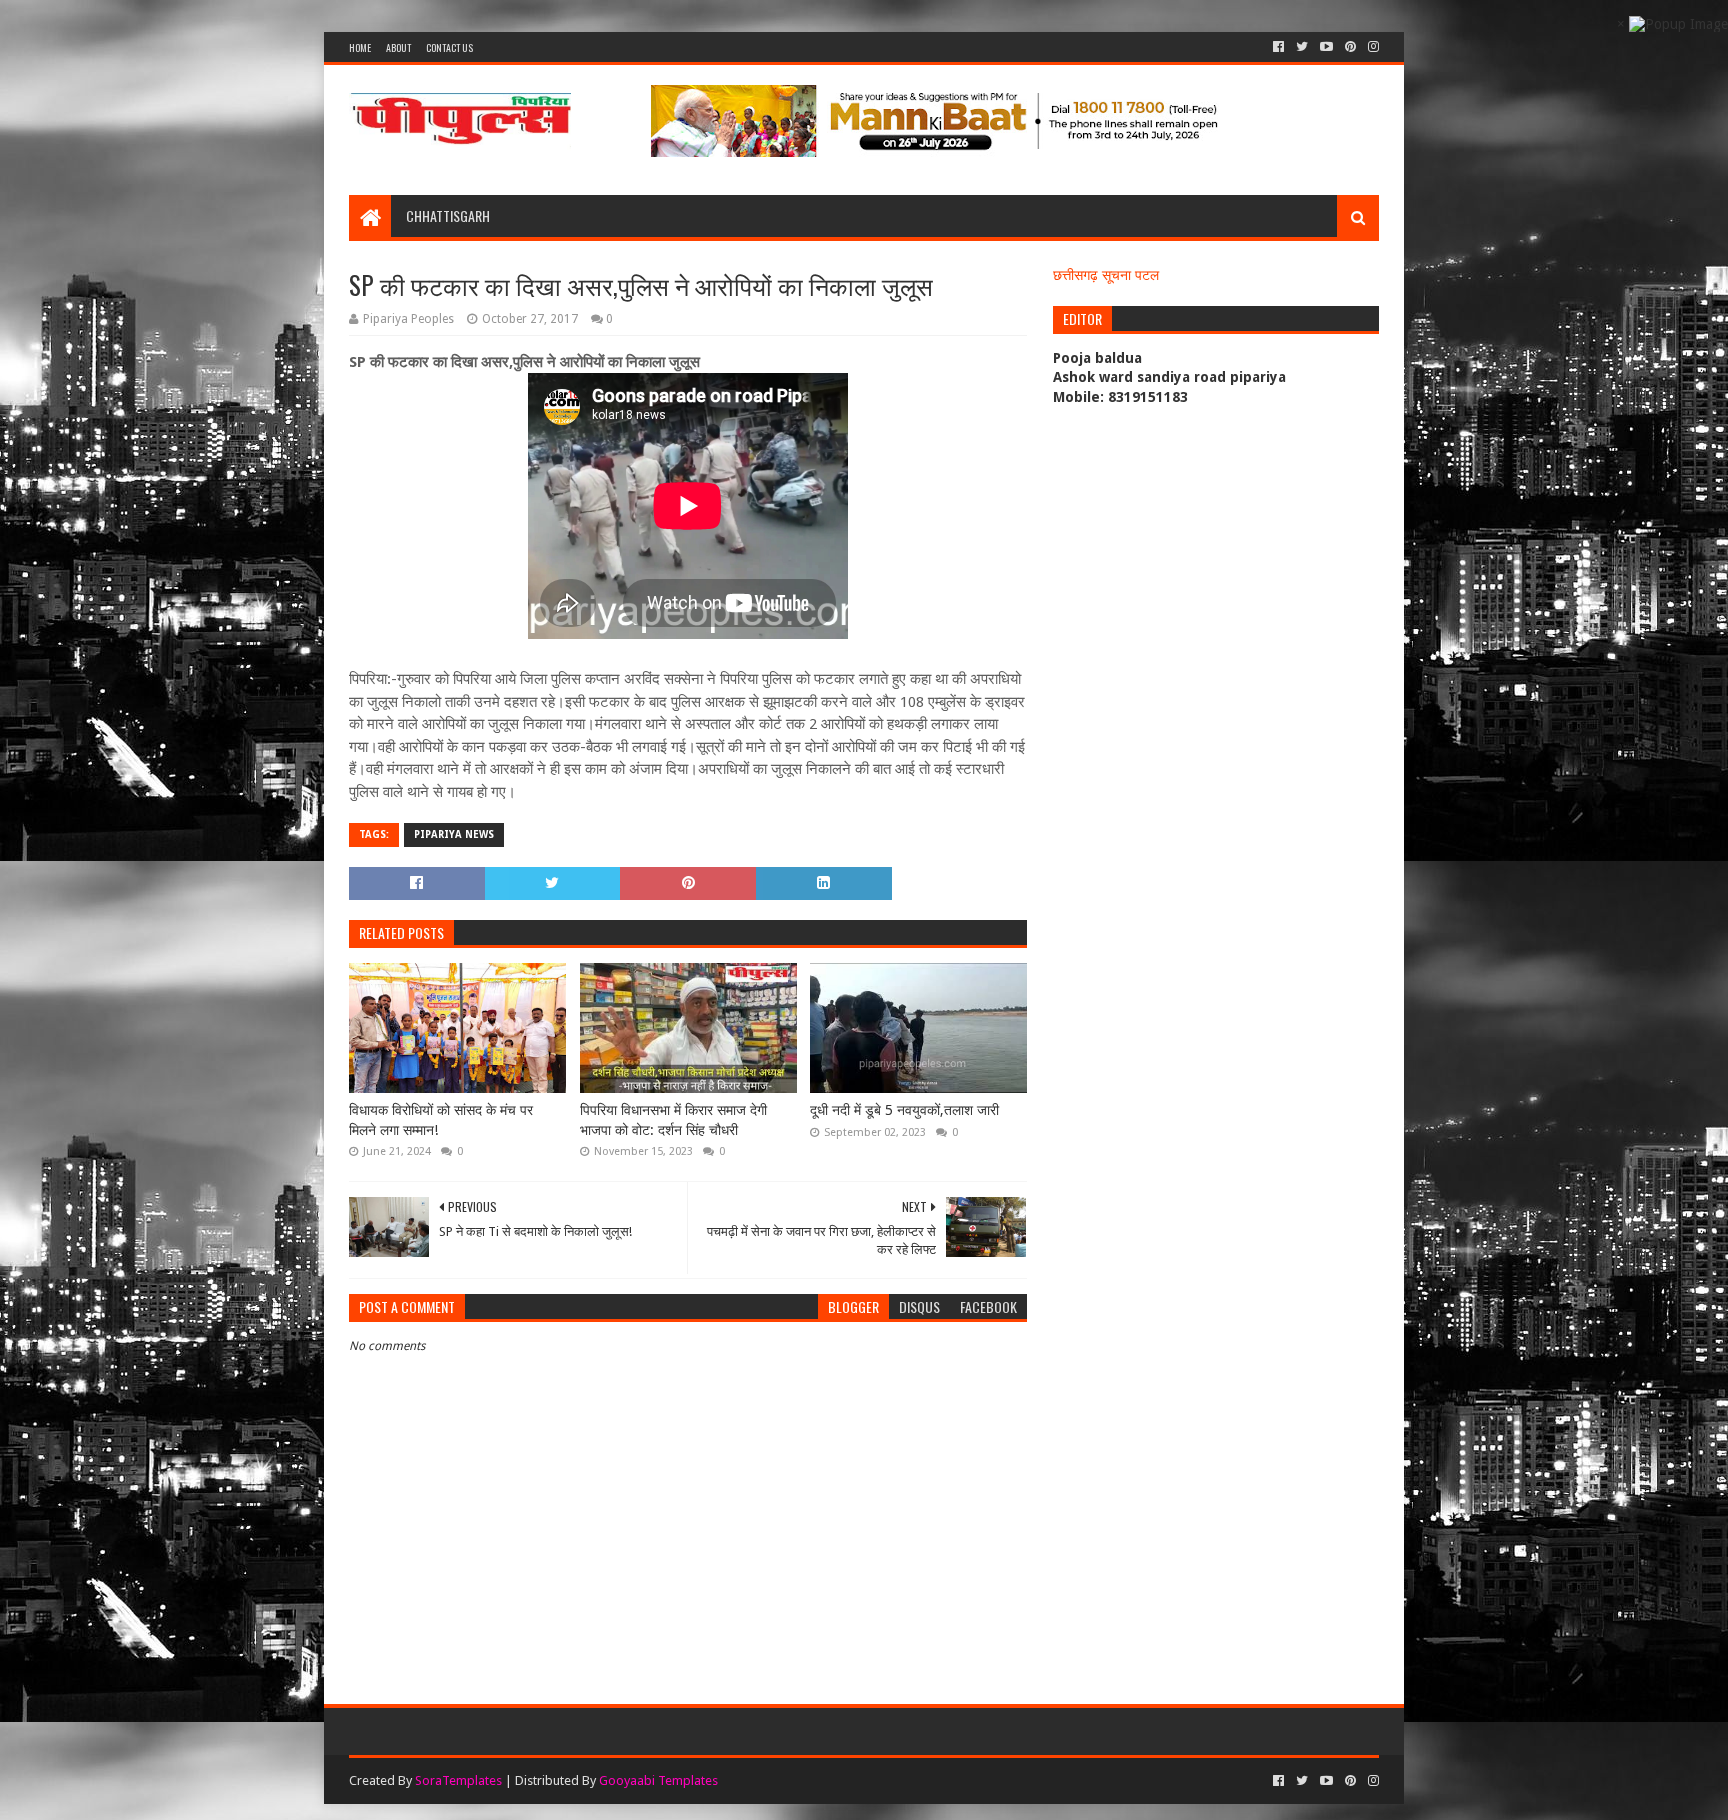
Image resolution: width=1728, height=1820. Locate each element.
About (398, 47)
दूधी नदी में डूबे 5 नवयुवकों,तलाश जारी (904, 1110)
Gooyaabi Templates (658, 1780)
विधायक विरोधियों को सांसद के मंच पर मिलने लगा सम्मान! (441, 1120)
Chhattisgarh (448, 215)
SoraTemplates (458, 1780)
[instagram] (1371, 47)
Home (360, 47)
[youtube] (1326, 47)
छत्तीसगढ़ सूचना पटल (1106, 275)
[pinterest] (1350, 47)
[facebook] (1278, 47)
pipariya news (454, 834)
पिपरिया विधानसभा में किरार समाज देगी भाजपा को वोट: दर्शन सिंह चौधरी (673, 1120)
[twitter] (1302, 47)
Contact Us (449, 47)
